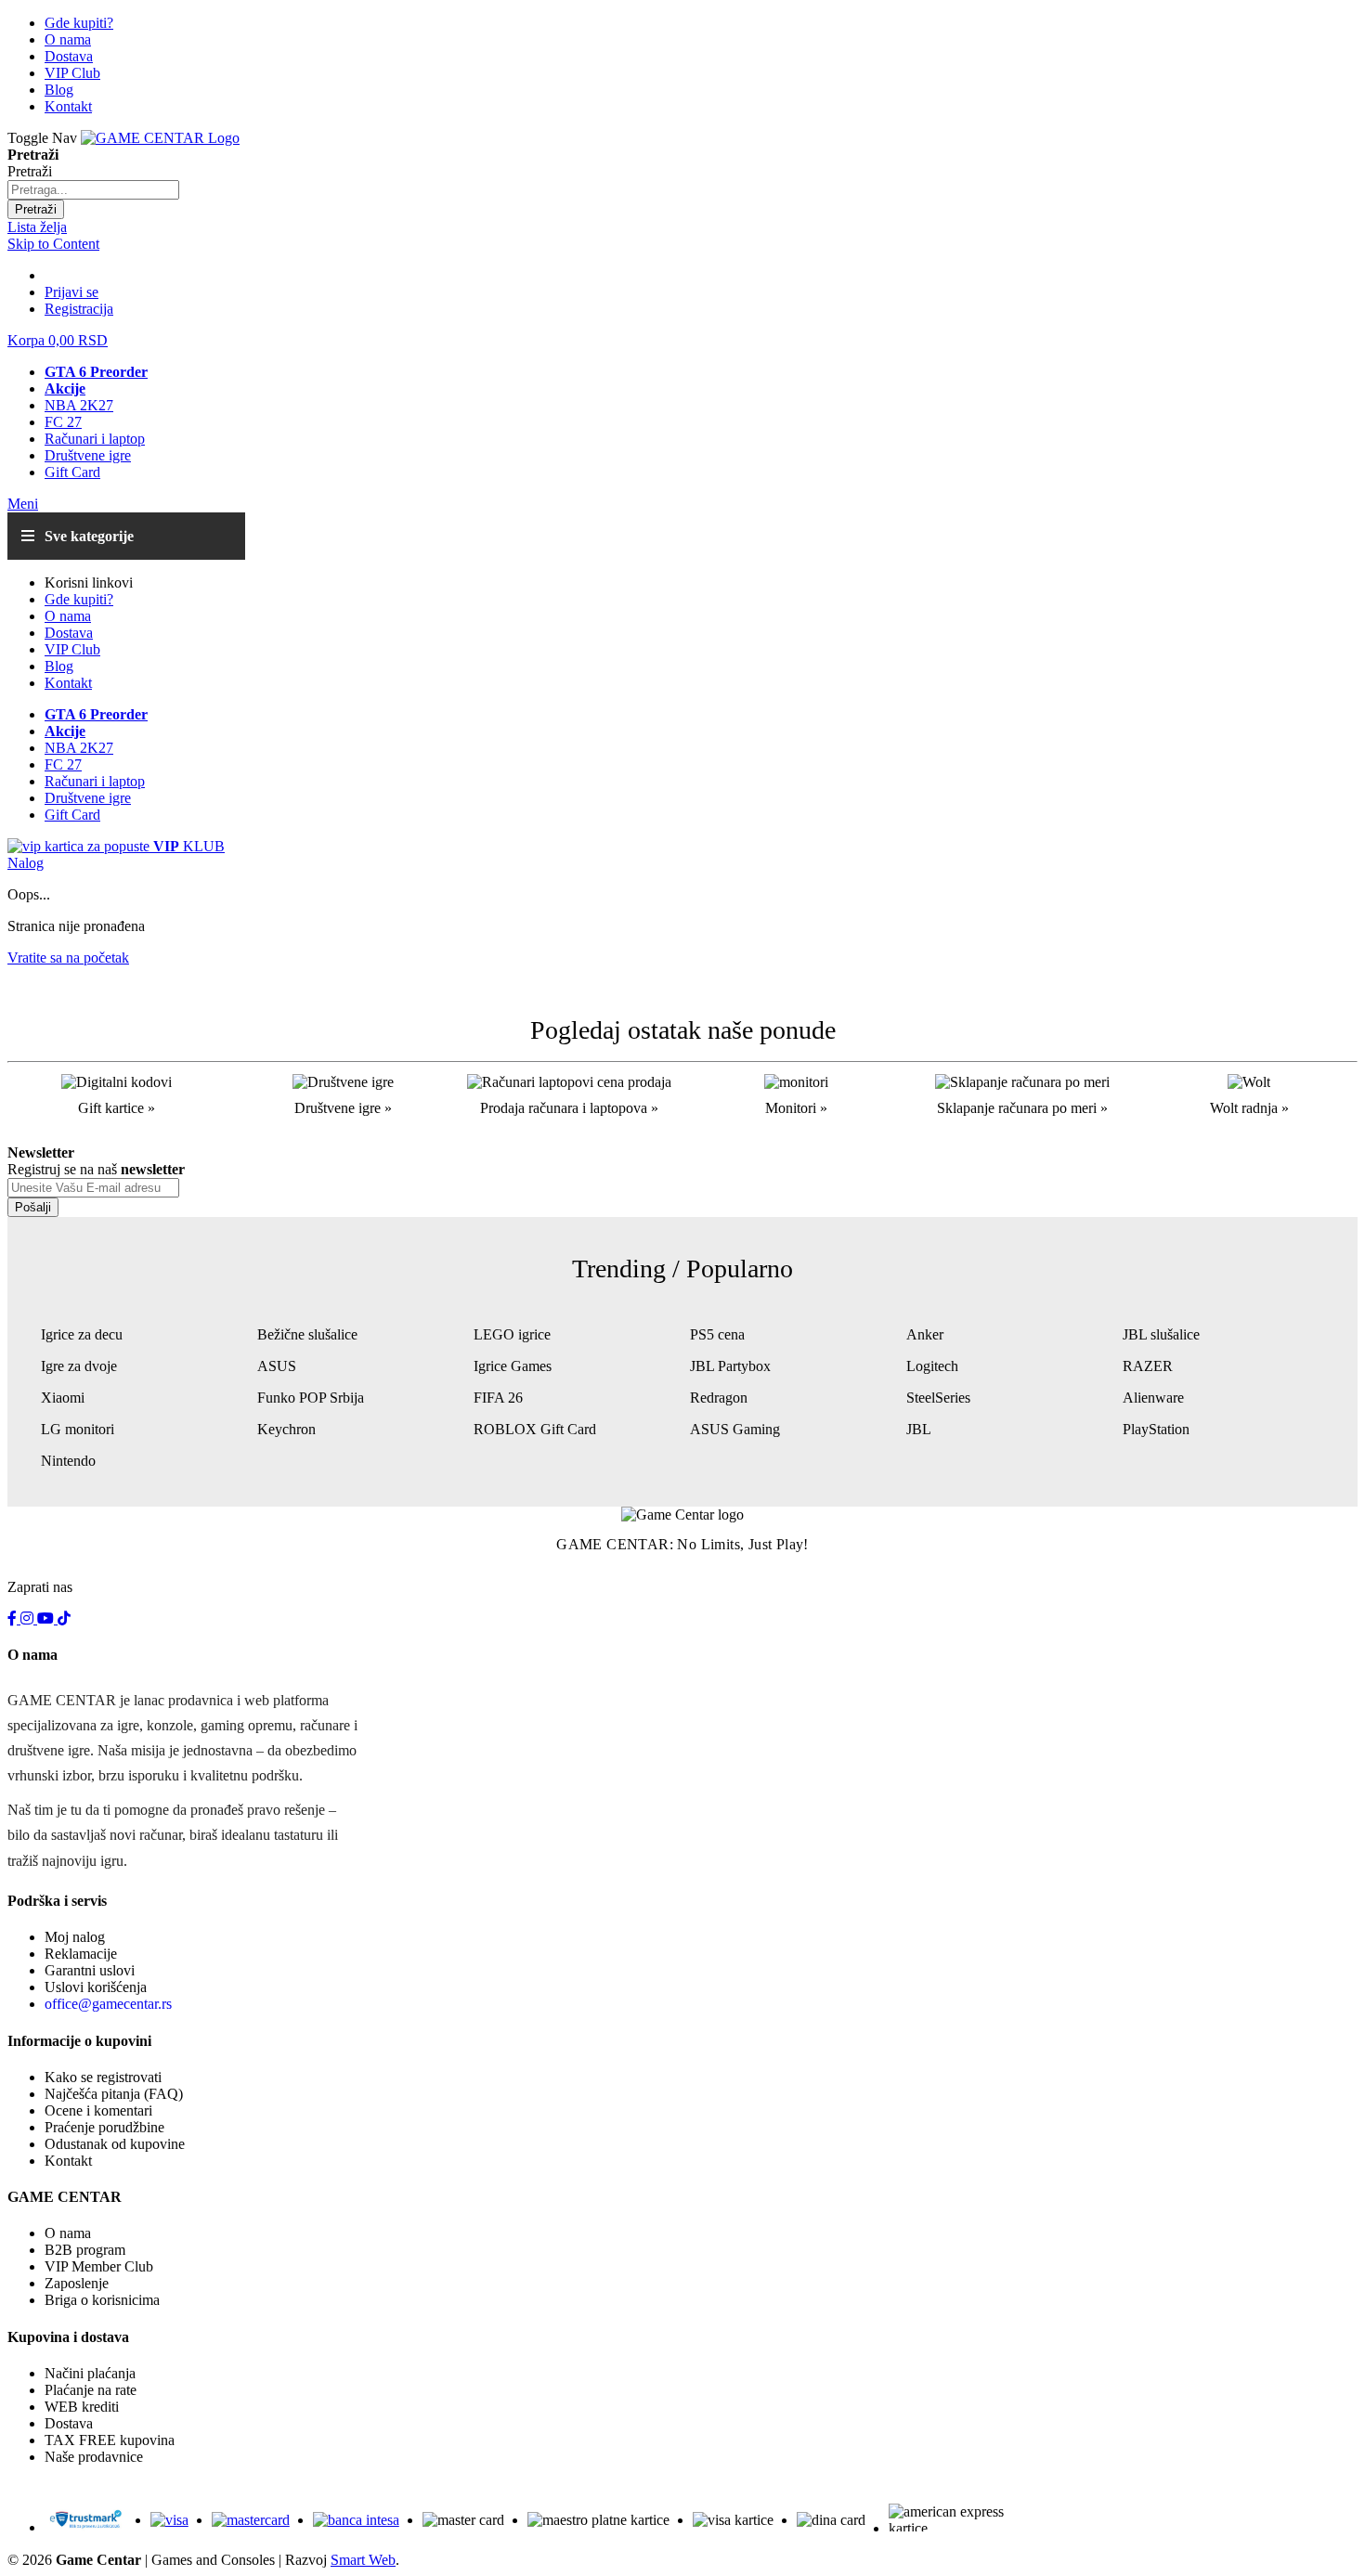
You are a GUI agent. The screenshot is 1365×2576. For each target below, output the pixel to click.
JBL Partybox (730, 1366)
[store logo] (160, 138)
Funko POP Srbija (311, 1398)
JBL (919, 1429)
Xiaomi (63, 1398)
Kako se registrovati (103, 2077)
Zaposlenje (77, 2283)
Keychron (286, 1429)
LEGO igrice (512, 1334)
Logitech (932, 1366)
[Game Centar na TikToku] (64, 1618)
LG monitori (78, 1429)
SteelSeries (938, 1398)
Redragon (719, 1398)
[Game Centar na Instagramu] (29, 1618)
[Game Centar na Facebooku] (14, 1618)
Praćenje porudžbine (104, 2127)
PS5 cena (717, 1334)
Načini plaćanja (90, 2373)
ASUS (277, 1366)
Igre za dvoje (79, 1366)
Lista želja (37, 227)
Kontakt (68, 2161)
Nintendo (68, 1461)
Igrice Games (513, 1366)
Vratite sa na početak (68, 958)
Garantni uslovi (90, 1970)
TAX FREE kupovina (110, 2440)
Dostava (69, 2423)
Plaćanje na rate (91, 2390)
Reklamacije (81, 1954)
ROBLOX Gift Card (535, 1429)
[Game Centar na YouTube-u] (47, 1618)
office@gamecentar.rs (108, 2004)
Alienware (1153, 1398)
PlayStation (1156, 1429)
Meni (23, 504)
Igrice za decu (82, 1334)
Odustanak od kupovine (115, 2144)
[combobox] (93, 190)
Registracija (79, 309)
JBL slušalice (1161, 1334)
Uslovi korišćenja (96, 1987)
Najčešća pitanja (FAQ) (114, 2094)
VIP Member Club (99, 2266)
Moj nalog (75, 1937)
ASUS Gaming (735, 1429)
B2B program (85, 2250)
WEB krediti (82, 2407)
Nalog (26, 863)
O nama (68, 2233)
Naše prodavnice (94, 2457)
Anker (925, 1334)
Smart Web (363, 2560)
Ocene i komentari (98, 2110)
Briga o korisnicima (102, 2300)
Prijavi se (71, 292)
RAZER (1148, 1366)
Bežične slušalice (307, 1334)
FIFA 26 (498, 1398)
